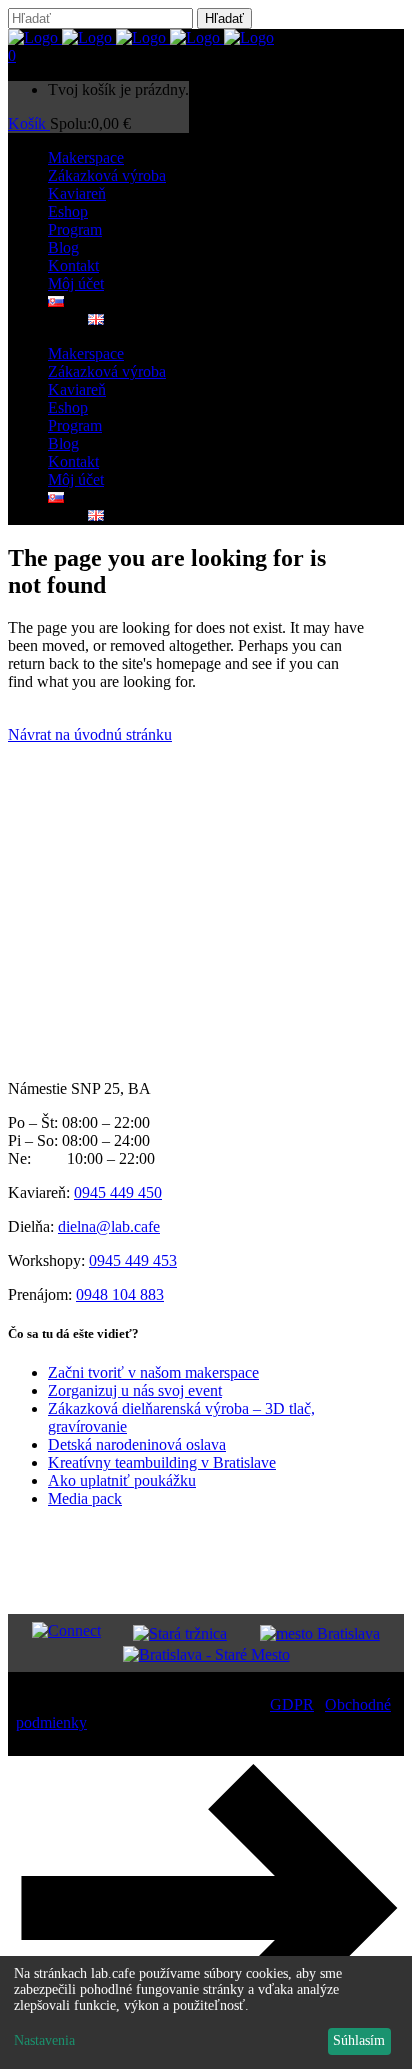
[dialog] (206, 2012)
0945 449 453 (133, 1260)
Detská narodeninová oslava (137, 1444)
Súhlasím (359, 2040)
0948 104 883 (120, 1294)
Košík (29, 123)
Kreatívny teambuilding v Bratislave (162, 1462)
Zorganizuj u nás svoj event (135, 1390)
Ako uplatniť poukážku (122, 1480)
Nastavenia (44, 2040)
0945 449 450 (118, 1192)
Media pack (85, 1498)
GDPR (292, 1704)
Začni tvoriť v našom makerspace (153, 1372)
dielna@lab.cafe (109, 1226)
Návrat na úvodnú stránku (90, 734)
